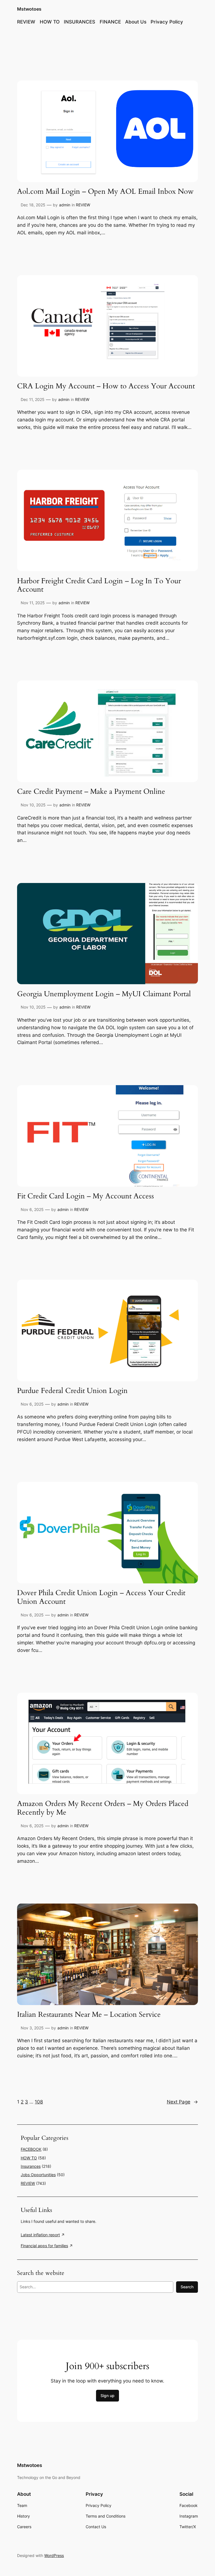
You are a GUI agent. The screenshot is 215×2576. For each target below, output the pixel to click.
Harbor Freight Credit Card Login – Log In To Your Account (99, 585)
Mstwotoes (29, 9)
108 (39, 2102)
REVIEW (83, 205)
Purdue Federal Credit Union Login (72, 1391)
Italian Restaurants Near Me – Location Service (89, 2015)
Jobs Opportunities (38, 2175)
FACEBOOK (31, 2149)
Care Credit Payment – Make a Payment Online (91, 792)
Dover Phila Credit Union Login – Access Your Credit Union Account (101, 1597)
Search (187, 2287)
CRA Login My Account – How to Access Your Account (106, 386)
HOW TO (29, 2158)
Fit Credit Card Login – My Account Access (86, 1196)
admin (65, 205)
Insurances (31, 2166)
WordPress (54, 2555)
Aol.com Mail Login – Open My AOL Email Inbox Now (105, 192)
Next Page (182, 2102)
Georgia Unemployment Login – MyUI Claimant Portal (104, 994)
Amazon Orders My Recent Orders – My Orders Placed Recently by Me (103, 1808)
